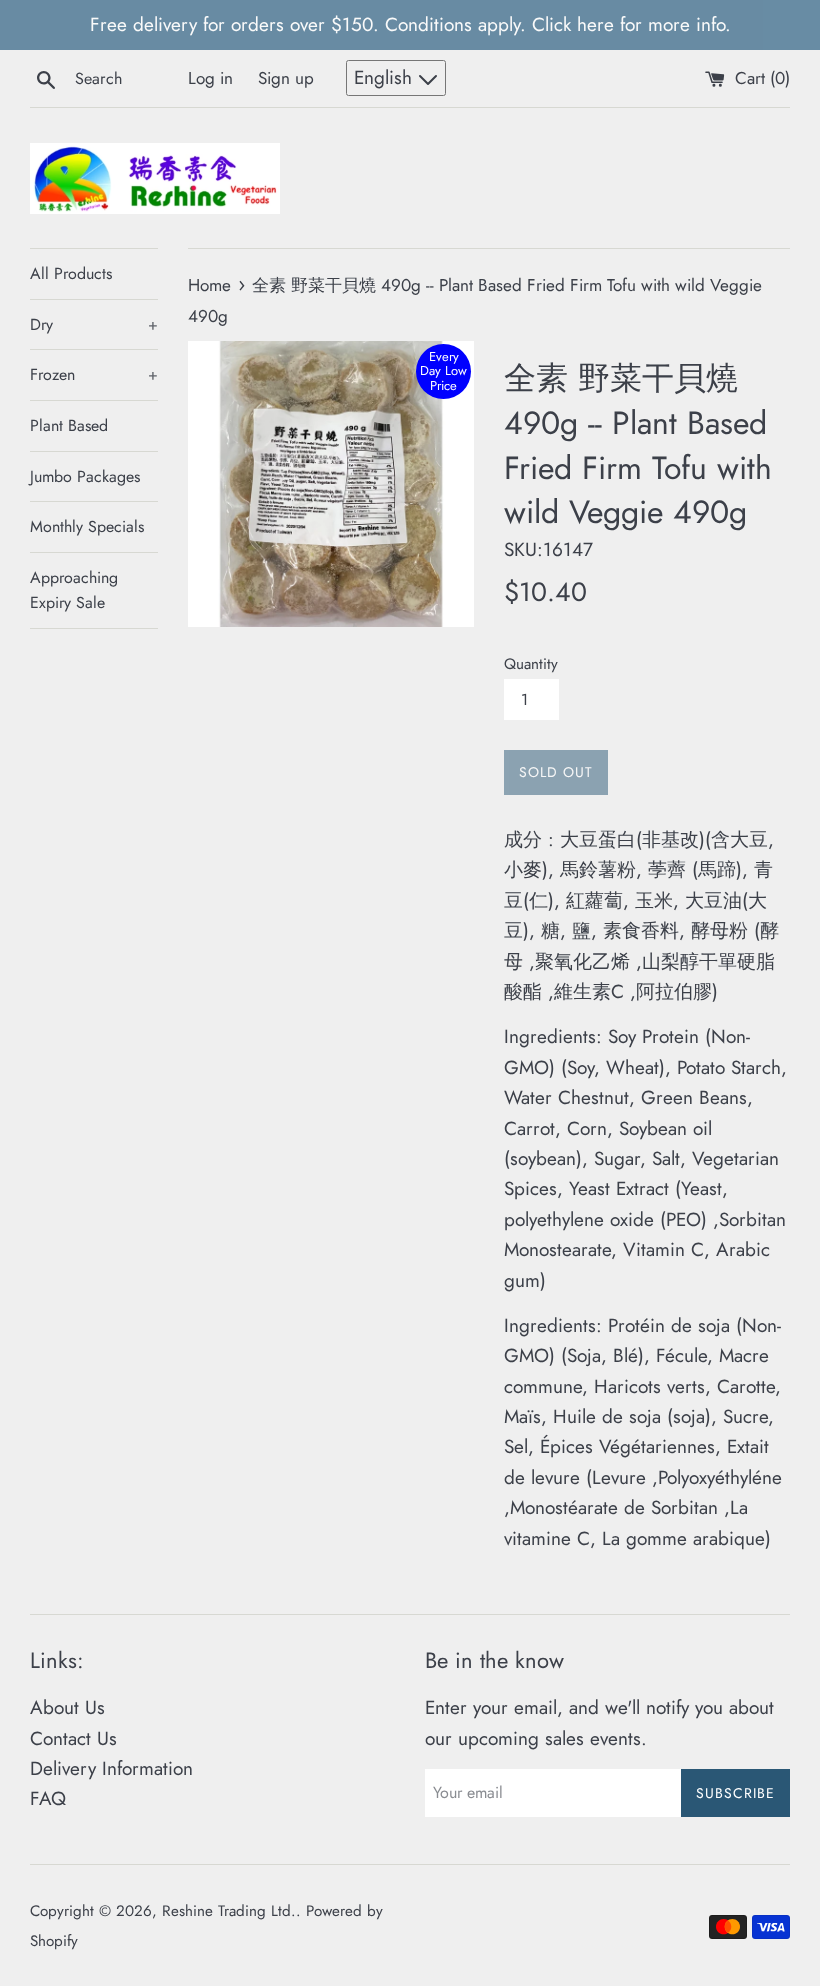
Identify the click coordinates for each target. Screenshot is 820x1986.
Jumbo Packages (85, 476)
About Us (67, 1707)
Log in (210, 78)
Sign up (286, 78)
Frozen (94, 374)
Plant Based (69, 425)
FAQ (48, 1798)
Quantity (531, 664)
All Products (71, 273)
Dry (94, 324)
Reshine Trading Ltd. (229, 1911)
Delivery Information (111, 1768)
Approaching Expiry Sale (74, 590)
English (386, 77)
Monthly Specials (87, 526)
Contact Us (73, 1738)
